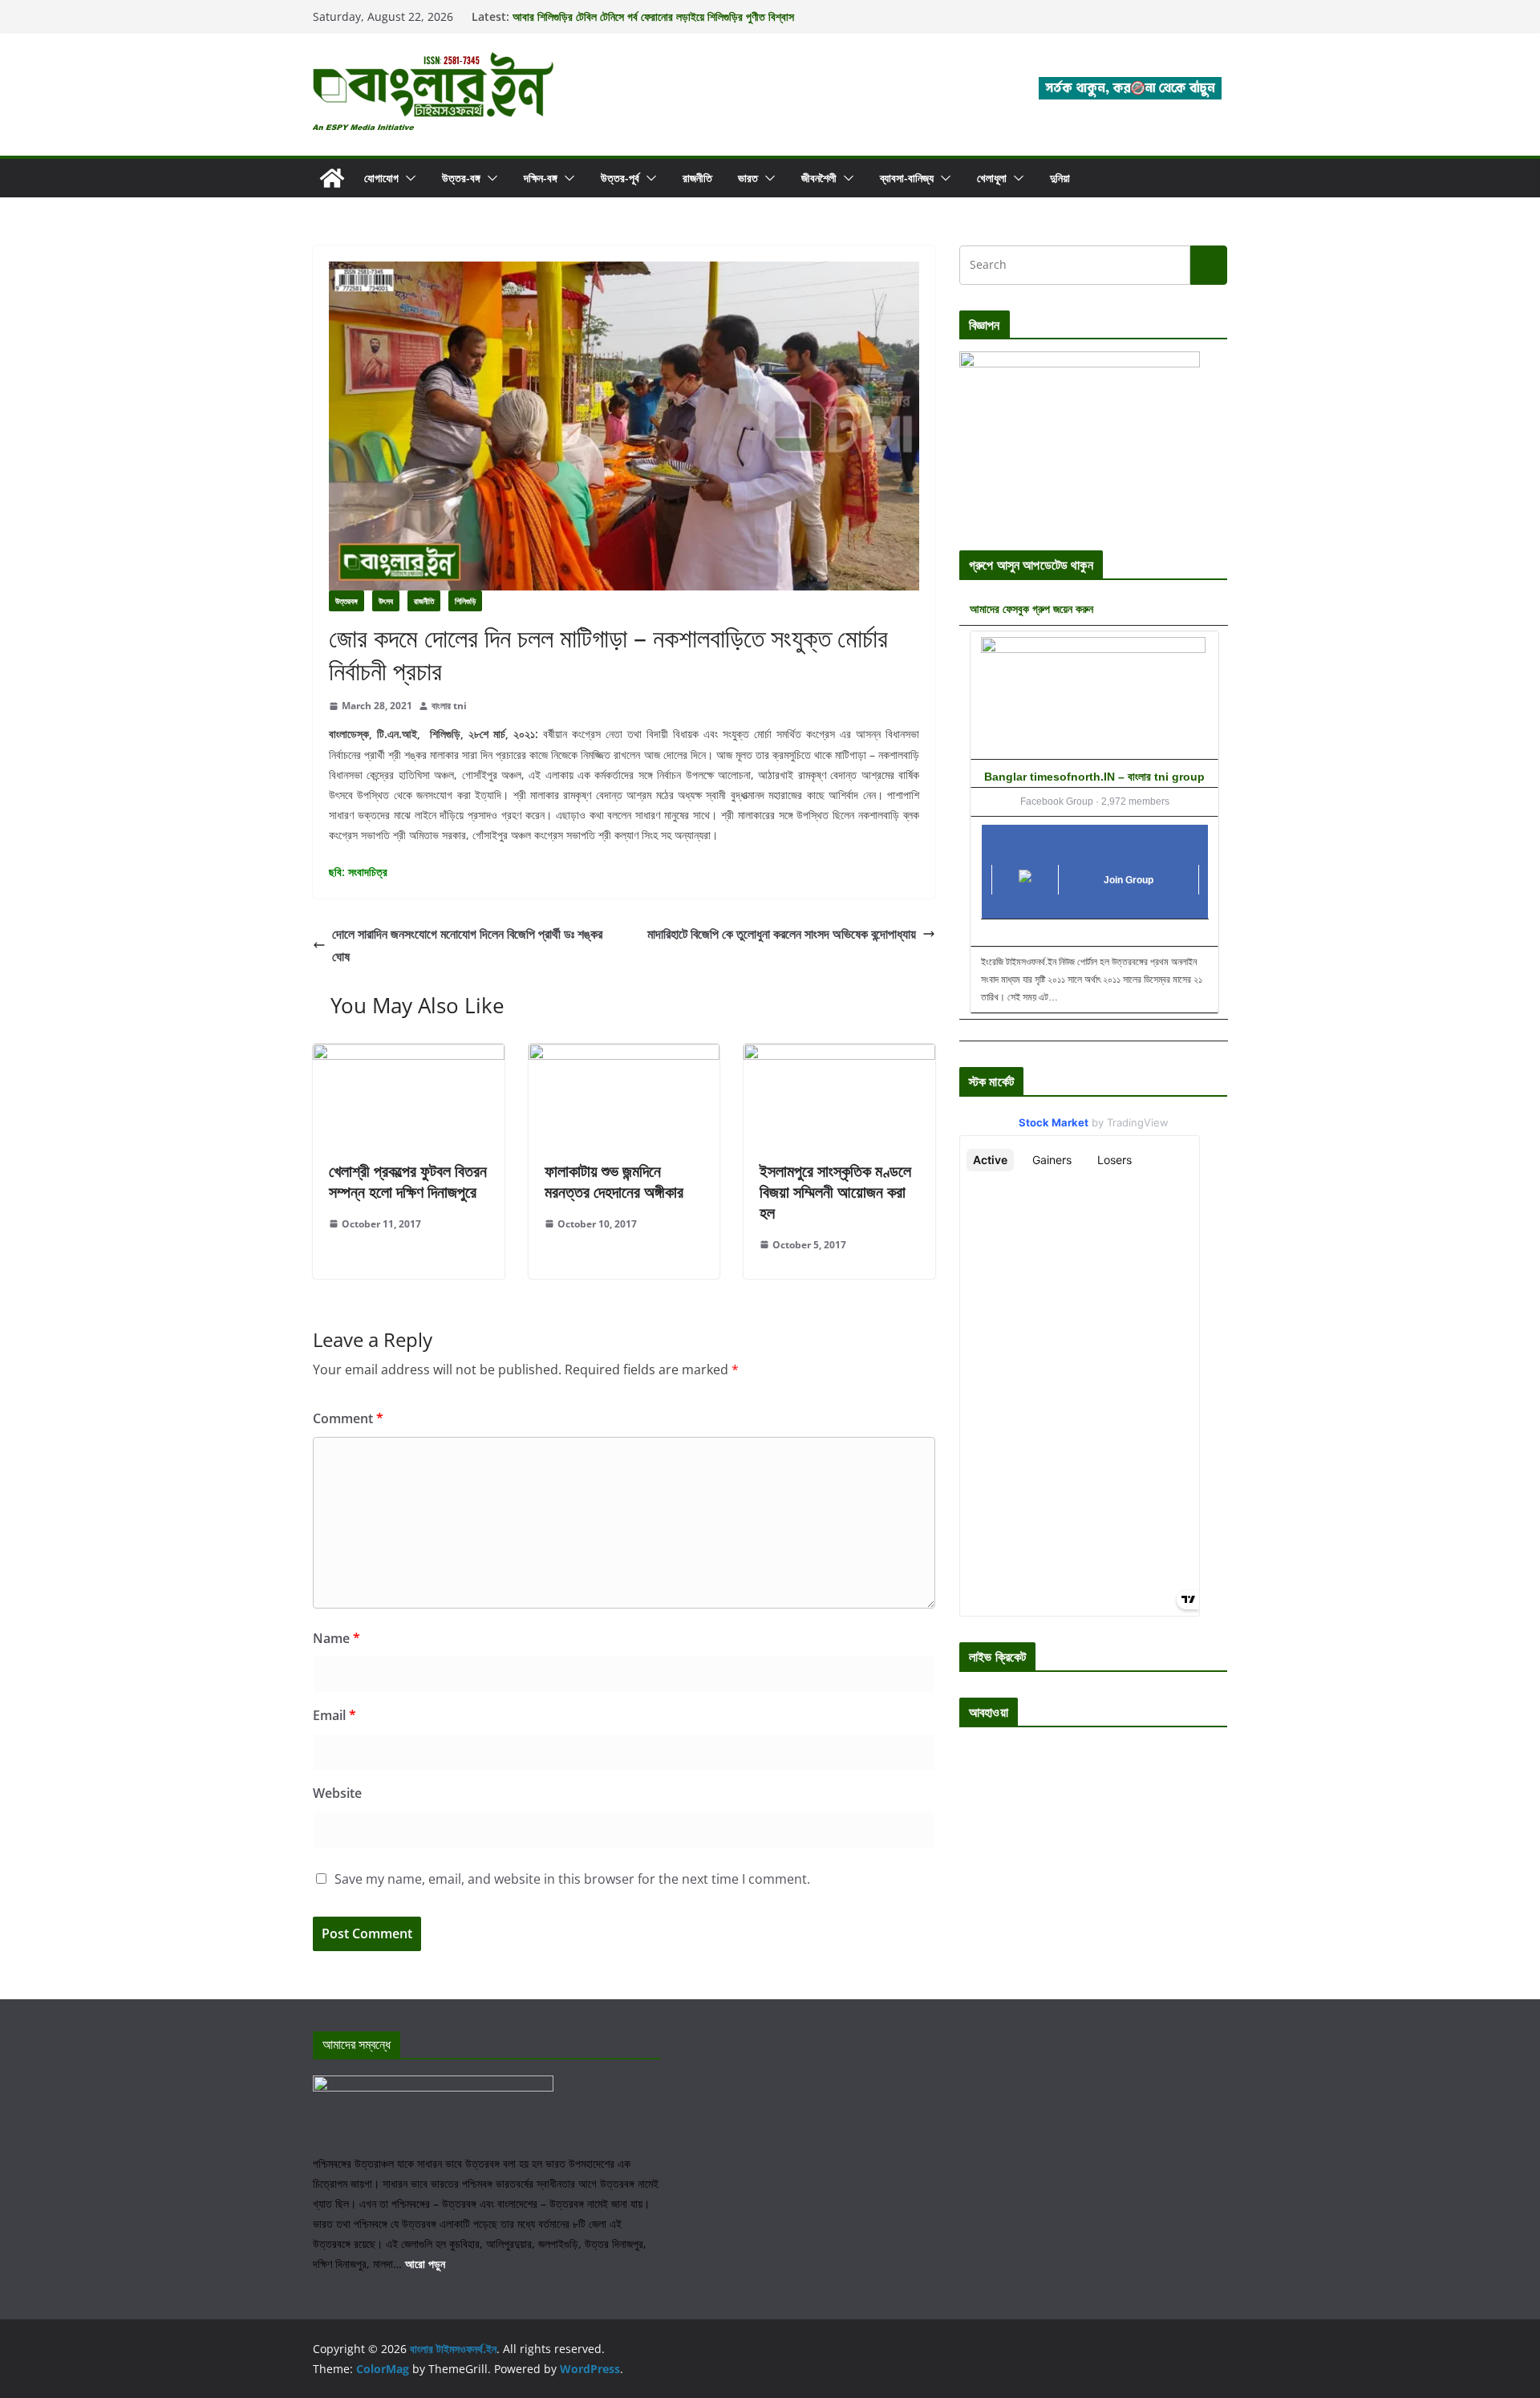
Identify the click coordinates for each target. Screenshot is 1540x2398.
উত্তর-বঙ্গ (461, 178)
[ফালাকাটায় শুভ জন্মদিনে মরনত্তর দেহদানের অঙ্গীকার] (624, 1055)
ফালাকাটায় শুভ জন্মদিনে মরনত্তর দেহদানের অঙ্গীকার (614, 1181)
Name (336, 1638)
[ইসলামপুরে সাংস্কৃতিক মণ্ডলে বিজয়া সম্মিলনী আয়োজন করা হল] (839, 1055)
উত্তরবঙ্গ (346, 601)
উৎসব (386, 601)
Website (337, 1793)
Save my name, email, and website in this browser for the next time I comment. (572, 1879)
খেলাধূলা (992, 178)
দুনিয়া (1060, 178)
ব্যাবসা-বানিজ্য (907, 178)
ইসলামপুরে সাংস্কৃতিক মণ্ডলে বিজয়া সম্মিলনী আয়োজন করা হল (835, 1192)
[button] (407, 178)
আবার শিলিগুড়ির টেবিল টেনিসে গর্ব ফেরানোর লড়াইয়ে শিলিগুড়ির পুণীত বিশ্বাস (653, 16)
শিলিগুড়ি (465, 601)
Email (334, 1715)
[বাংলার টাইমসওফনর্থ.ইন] (332, 178)
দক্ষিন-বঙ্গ (541, 178)
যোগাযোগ (381, 178)
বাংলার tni (449, 706)
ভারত (748, 178)
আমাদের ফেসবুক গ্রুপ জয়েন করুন (1031, 609)
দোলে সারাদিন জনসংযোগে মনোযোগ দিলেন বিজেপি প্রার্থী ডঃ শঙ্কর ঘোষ (467, 945)
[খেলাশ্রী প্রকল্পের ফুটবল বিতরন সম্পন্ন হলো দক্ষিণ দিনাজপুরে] (409, 1055)
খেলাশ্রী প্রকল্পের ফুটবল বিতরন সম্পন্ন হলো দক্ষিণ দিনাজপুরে (408, 1181)
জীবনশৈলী (819, 178)
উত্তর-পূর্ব (620, 178)
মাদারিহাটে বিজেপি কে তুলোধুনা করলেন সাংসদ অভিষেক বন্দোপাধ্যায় (782, 934)
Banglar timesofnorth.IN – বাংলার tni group (1094, 777)
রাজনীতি (697, 178)
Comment (348, 1418)
